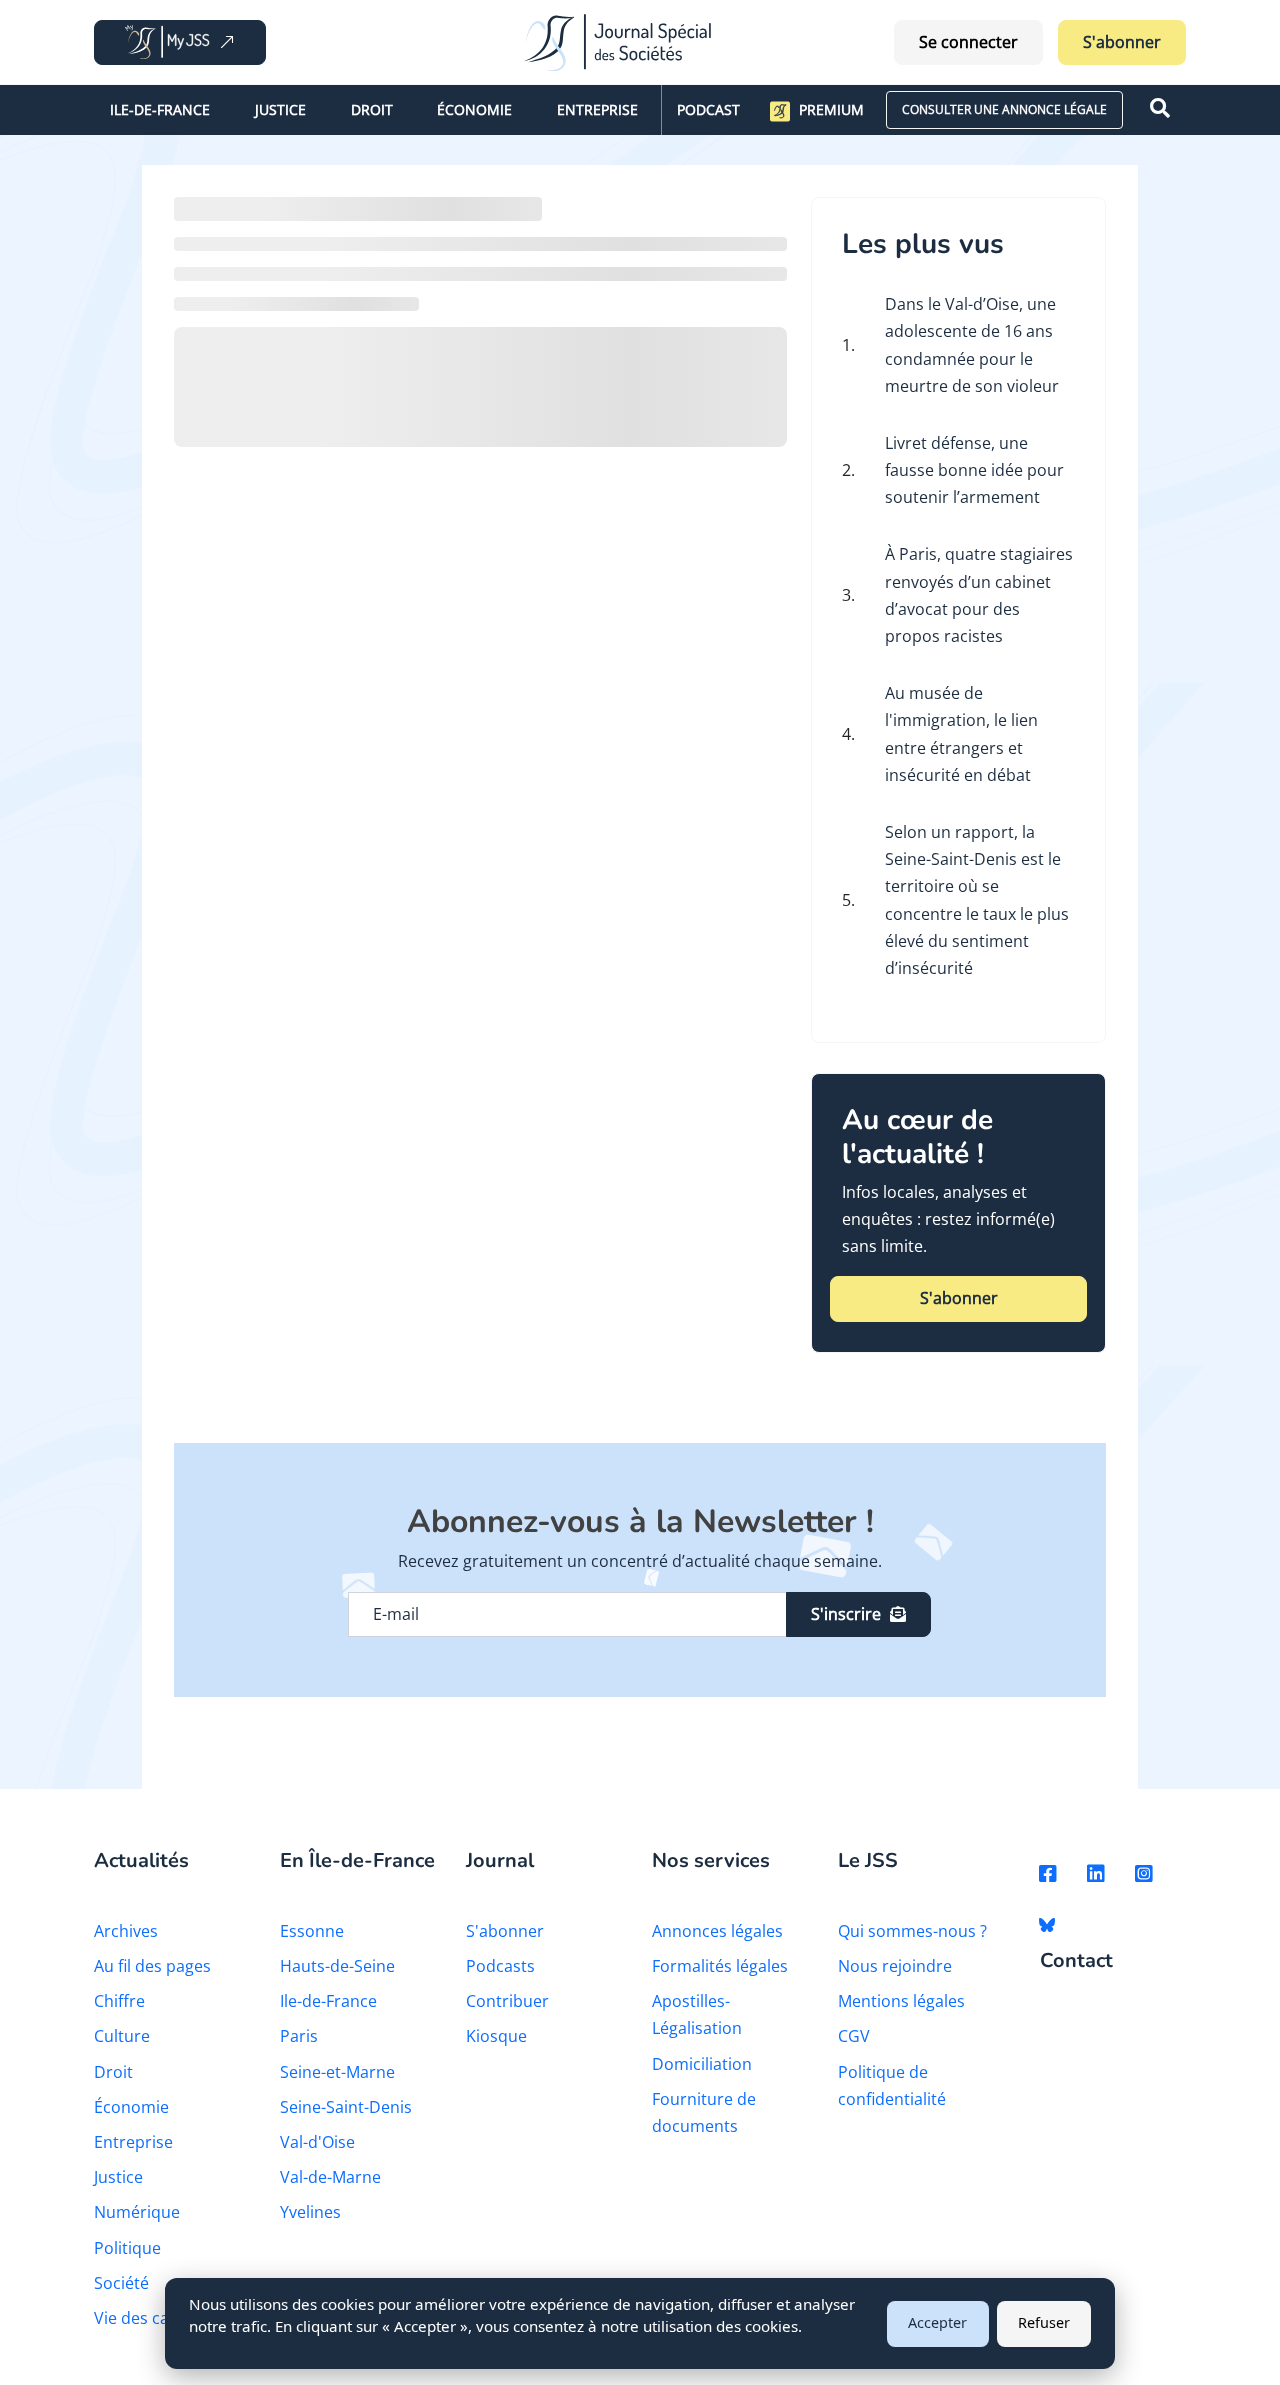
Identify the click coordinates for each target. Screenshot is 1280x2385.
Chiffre (119, 2001)
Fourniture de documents (704, 2112)
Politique (127, 2248)
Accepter (937, 2322)
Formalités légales (720, 1966)
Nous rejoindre (895, 1966)
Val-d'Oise (317, 2142)
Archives (126, 1931)
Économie (474, 109)
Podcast (708, 109)
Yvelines (310, 2212)
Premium (831, 109)
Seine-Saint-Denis (346, 2107)
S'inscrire (846, 1614)
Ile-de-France (160, 109)
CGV (854, 2036)
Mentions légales (901, 2001)
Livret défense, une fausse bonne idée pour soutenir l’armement (974, 470)
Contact (1076, 1961)
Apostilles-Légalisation (697, 2014)
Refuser (1044, 2322)
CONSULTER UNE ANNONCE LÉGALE (1004, 109)
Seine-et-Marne (337, 2072)
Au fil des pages (152, 1966)
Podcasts (500, 1966)
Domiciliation (702, 2064)
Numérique (137, 2212)
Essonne (312, 1931)
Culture (122, 2036)
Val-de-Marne (330, 2177)
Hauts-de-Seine (337, 1966)
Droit (372, 109)
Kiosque (496, 2036)
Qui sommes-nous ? (912, 1931)
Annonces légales (717, 1931)
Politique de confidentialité (892, 2085)
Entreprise (597, 109)
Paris (299, 2036)
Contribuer (507, 2001)
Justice (280, 109)
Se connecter (968, 42)
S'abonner (1122, 42)
